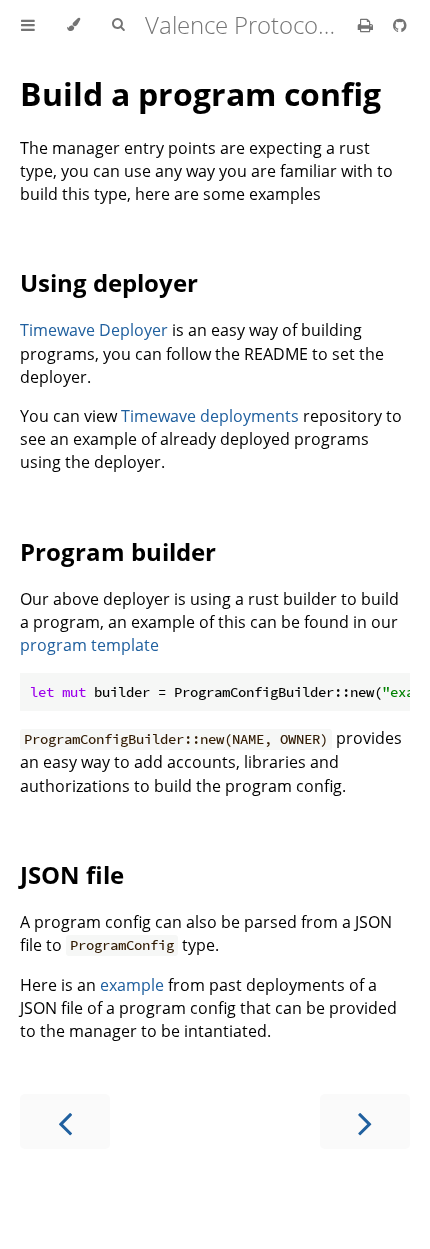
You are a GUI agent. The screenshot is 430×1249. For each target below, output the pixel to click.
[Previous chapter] (65, 1121)
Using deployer (109, 282)
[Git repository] (400, 25)
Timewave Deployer (94, 330)
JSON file (72, 874)
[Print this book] (367, 25)
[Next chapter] (365, 1121)
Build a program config (200, 93)
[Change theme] (73, 25)
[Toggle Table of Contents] (28, 25)
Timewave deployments (210, 416)
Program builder (118, 551)
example (132, 985)
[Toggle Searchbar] (118, 25)
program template (89, 645)
